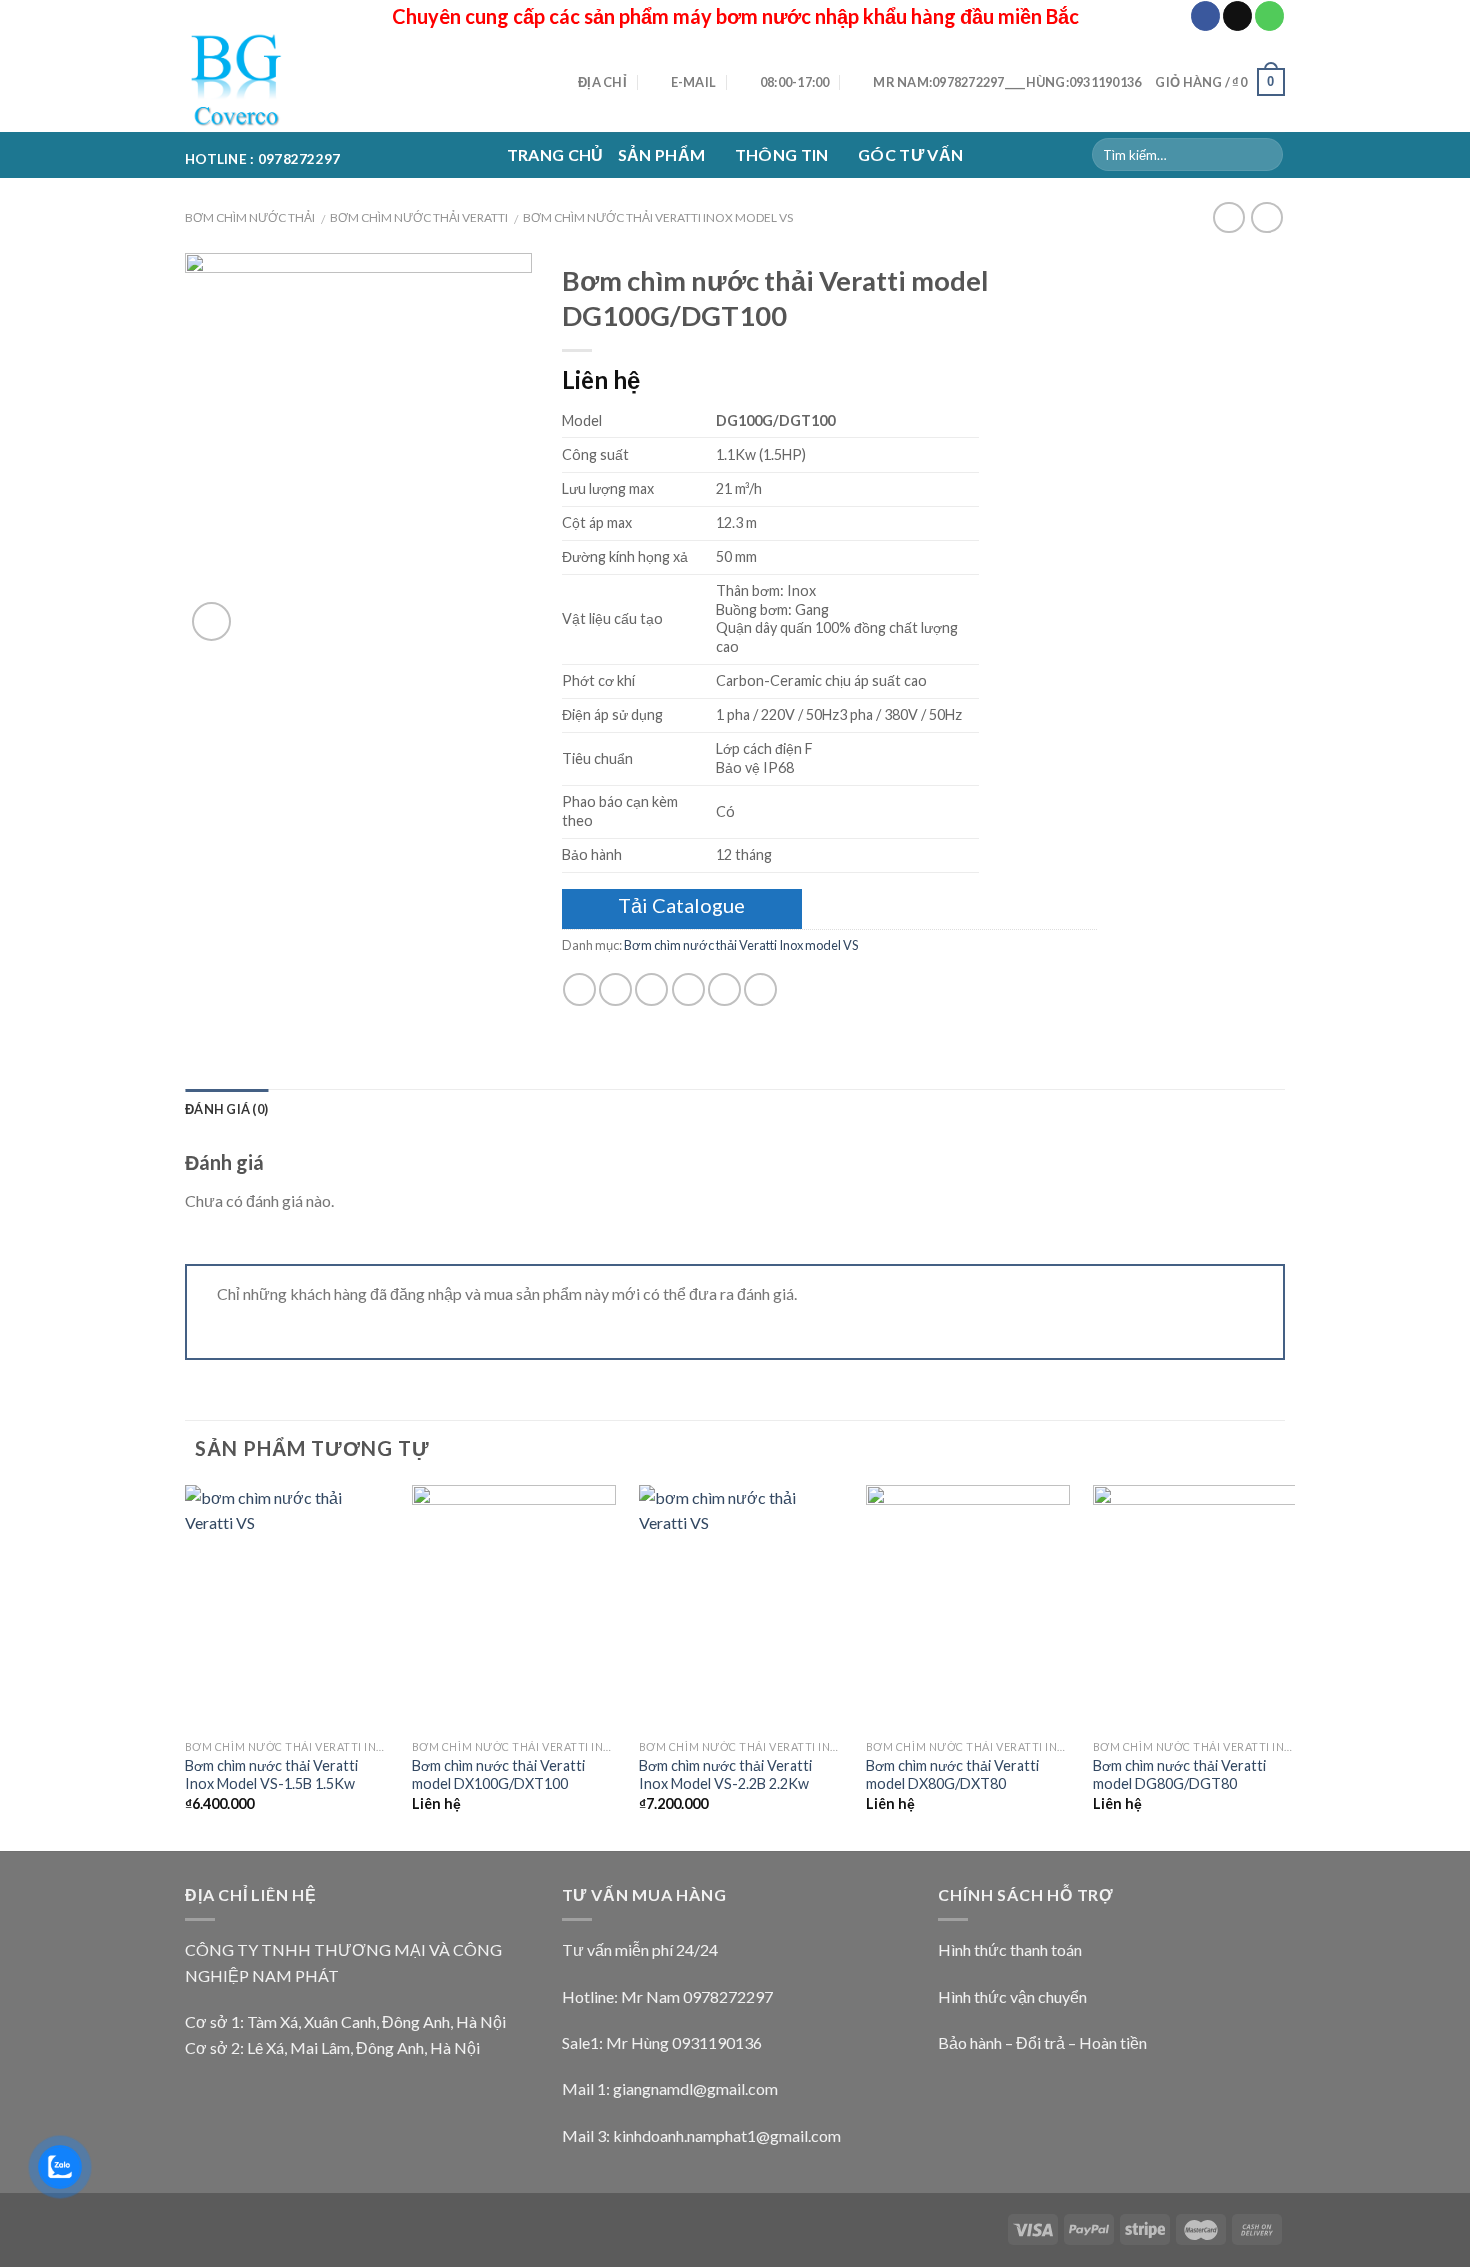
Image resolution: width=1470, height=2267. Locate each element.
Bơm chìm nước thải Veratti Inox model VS (658, 217)
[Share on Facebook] (579, 989)
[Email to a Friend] (651, 989)
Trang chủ (555, 154)
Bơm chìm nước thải (250, 217)
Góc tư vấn (910, 154)
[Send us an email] (1237, 16)
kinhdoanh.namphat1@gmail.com (727, 2135)
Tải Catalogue (681, 905)
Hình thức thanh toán (1010, 1949)
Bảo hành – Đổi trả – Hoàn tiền (1042, 2042)
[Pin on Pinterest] (688, 989)
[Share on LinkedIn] (760, 989)
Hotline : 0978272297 (262, 155)
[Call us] (1269, 16)
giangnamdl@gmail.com (695, 2088)
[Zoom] (211, 621)
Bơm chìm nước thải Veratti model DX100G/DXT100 (498, 1775)
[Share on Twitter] (615, 989)
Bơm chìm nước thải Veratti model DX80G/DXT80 (952, 1775)
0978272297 (728, 1996)
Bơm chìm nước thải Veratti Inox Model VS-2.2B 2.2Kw (725, 1775)
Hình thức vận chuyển (1012, 1996)
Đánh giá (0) (226, 1109)
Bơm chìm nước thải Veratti (419, 217)
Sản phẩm (662, 154)
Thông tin (782, 154)
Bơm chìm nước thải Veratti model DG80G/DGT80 (1179, 1775)
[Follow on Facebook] (1205, 16)
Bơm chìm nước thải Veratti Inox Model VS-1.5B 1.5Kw (271, 1775)
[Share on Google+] (724, 989)
